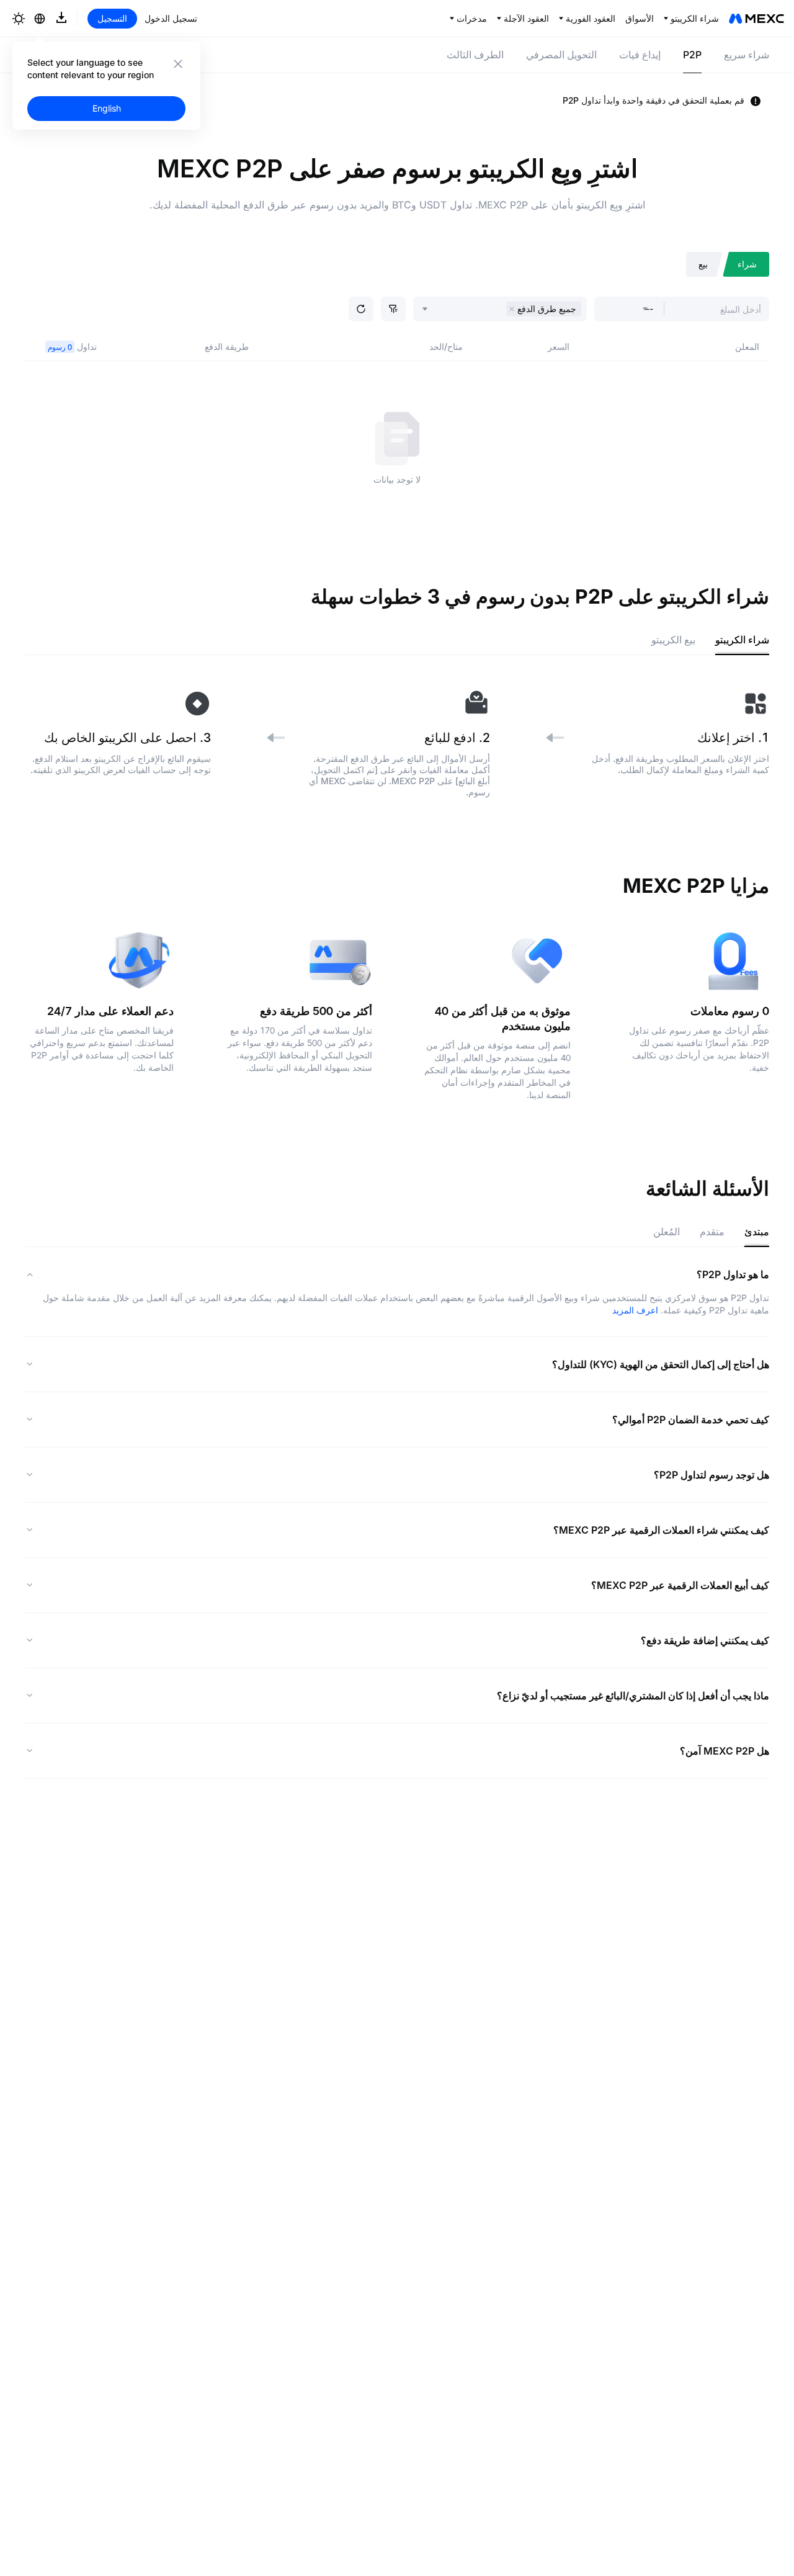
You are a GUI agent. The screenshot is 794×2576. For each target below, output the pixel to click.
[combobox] (500, 310)
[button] (393, 309)
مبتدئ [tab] (757, 1232)
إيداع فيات (640, 55)
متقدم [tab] (712, 1232)
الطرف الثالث (475, 55)
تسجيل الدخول (171, 18)
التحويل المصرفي (561, 55)
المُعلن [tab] (667, 1232)
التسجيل (112, 18)
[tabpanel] (397, 744)
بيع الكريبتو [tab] (673, 640)
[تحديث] (361, 309)
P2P (692, 55)
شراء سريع (747, 55)
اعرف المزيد (635, 1310)
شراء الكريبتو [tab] (742, 640)
